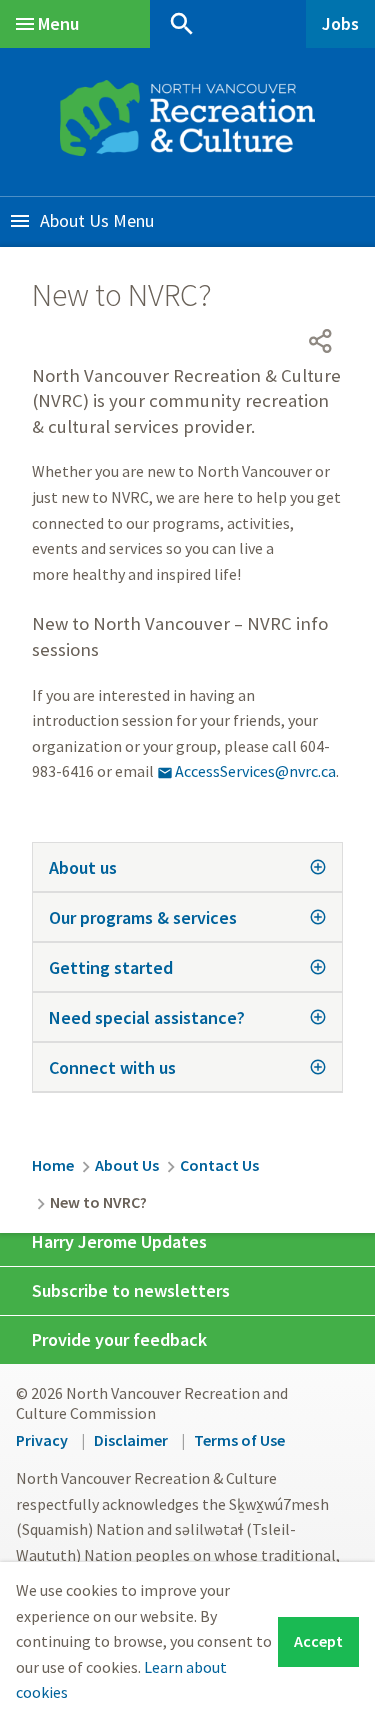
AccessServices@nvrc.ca (246, 771)
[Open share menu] (321, 341)
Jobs (340, 23)
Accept (318, 1641)
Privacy (42, 1440)
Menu (58, 23)
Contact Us (219, 1165)
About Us (74, 220)
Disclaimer (131, 1440)
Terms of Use (239, 1440)
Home (53, 1165)
